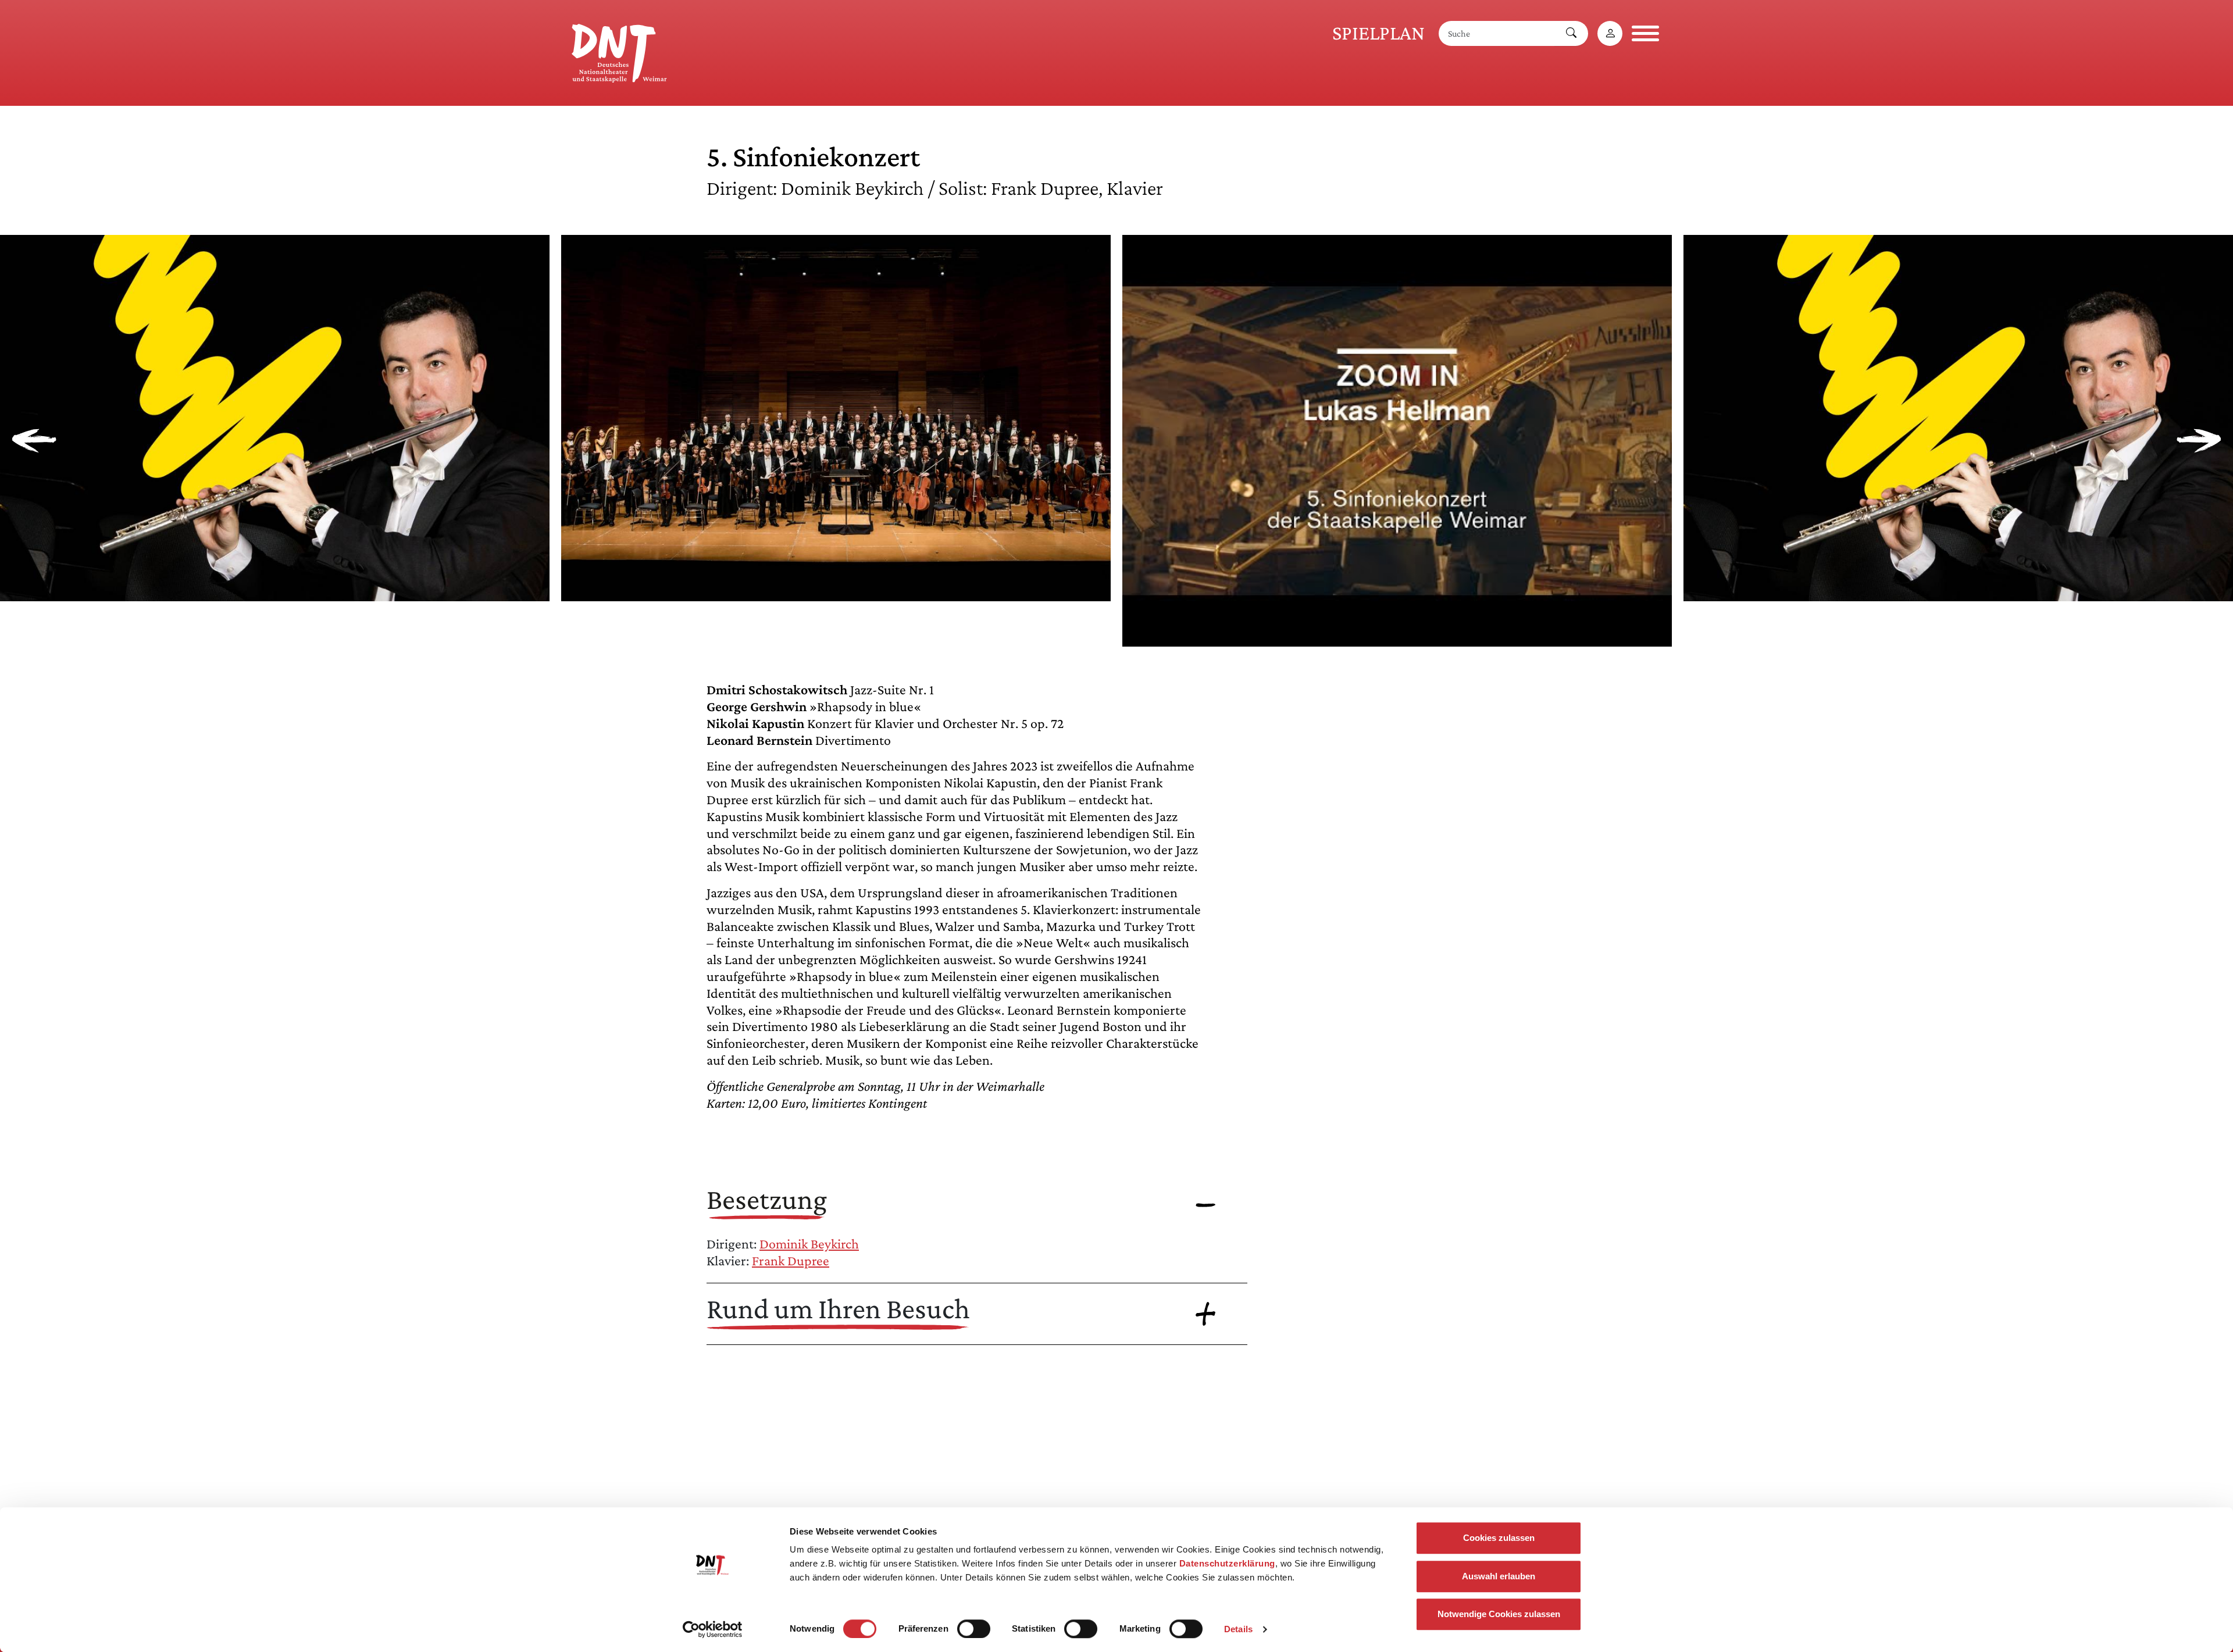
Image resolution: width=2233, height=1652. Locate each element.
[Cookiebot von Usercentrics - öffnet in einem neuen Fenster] (713, 1629)
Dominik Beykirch (809, 1244)
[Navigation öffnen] (1645, 33)
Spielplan (1378, 33)
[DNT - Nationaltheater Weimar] (619, 51)
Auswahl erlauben (1499, 1576)
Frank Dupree (791, 1260)
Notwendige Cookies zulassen (1499, 1614)
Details (1238, 1629)
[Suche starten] (1571, 33)
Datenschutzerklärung (1227, 1563)
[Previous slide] (34, 441)
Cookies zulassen (1499, 1538)
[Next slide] (2199, 441)
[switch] (974, 1629)
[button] (275, 592)
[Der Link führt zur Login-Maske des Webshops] (1610, 33)
